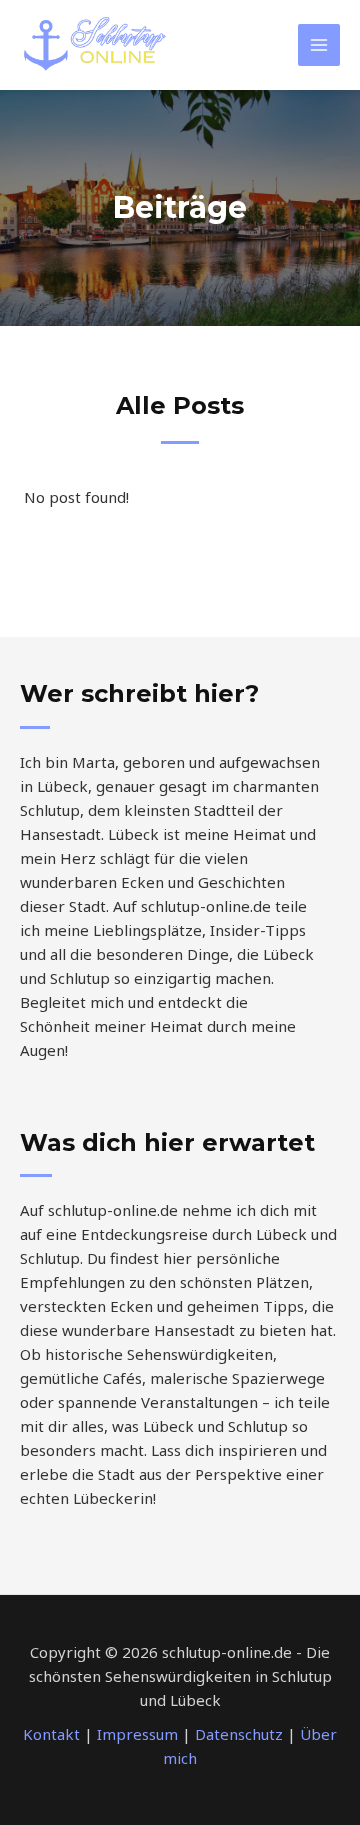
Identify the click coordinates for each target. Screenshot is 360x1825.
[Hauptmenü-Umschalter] (319, 45)
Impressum (137, 1734)
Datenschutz (239, 1734)
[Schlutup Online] (95, 45)
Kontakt (51, 1734)
